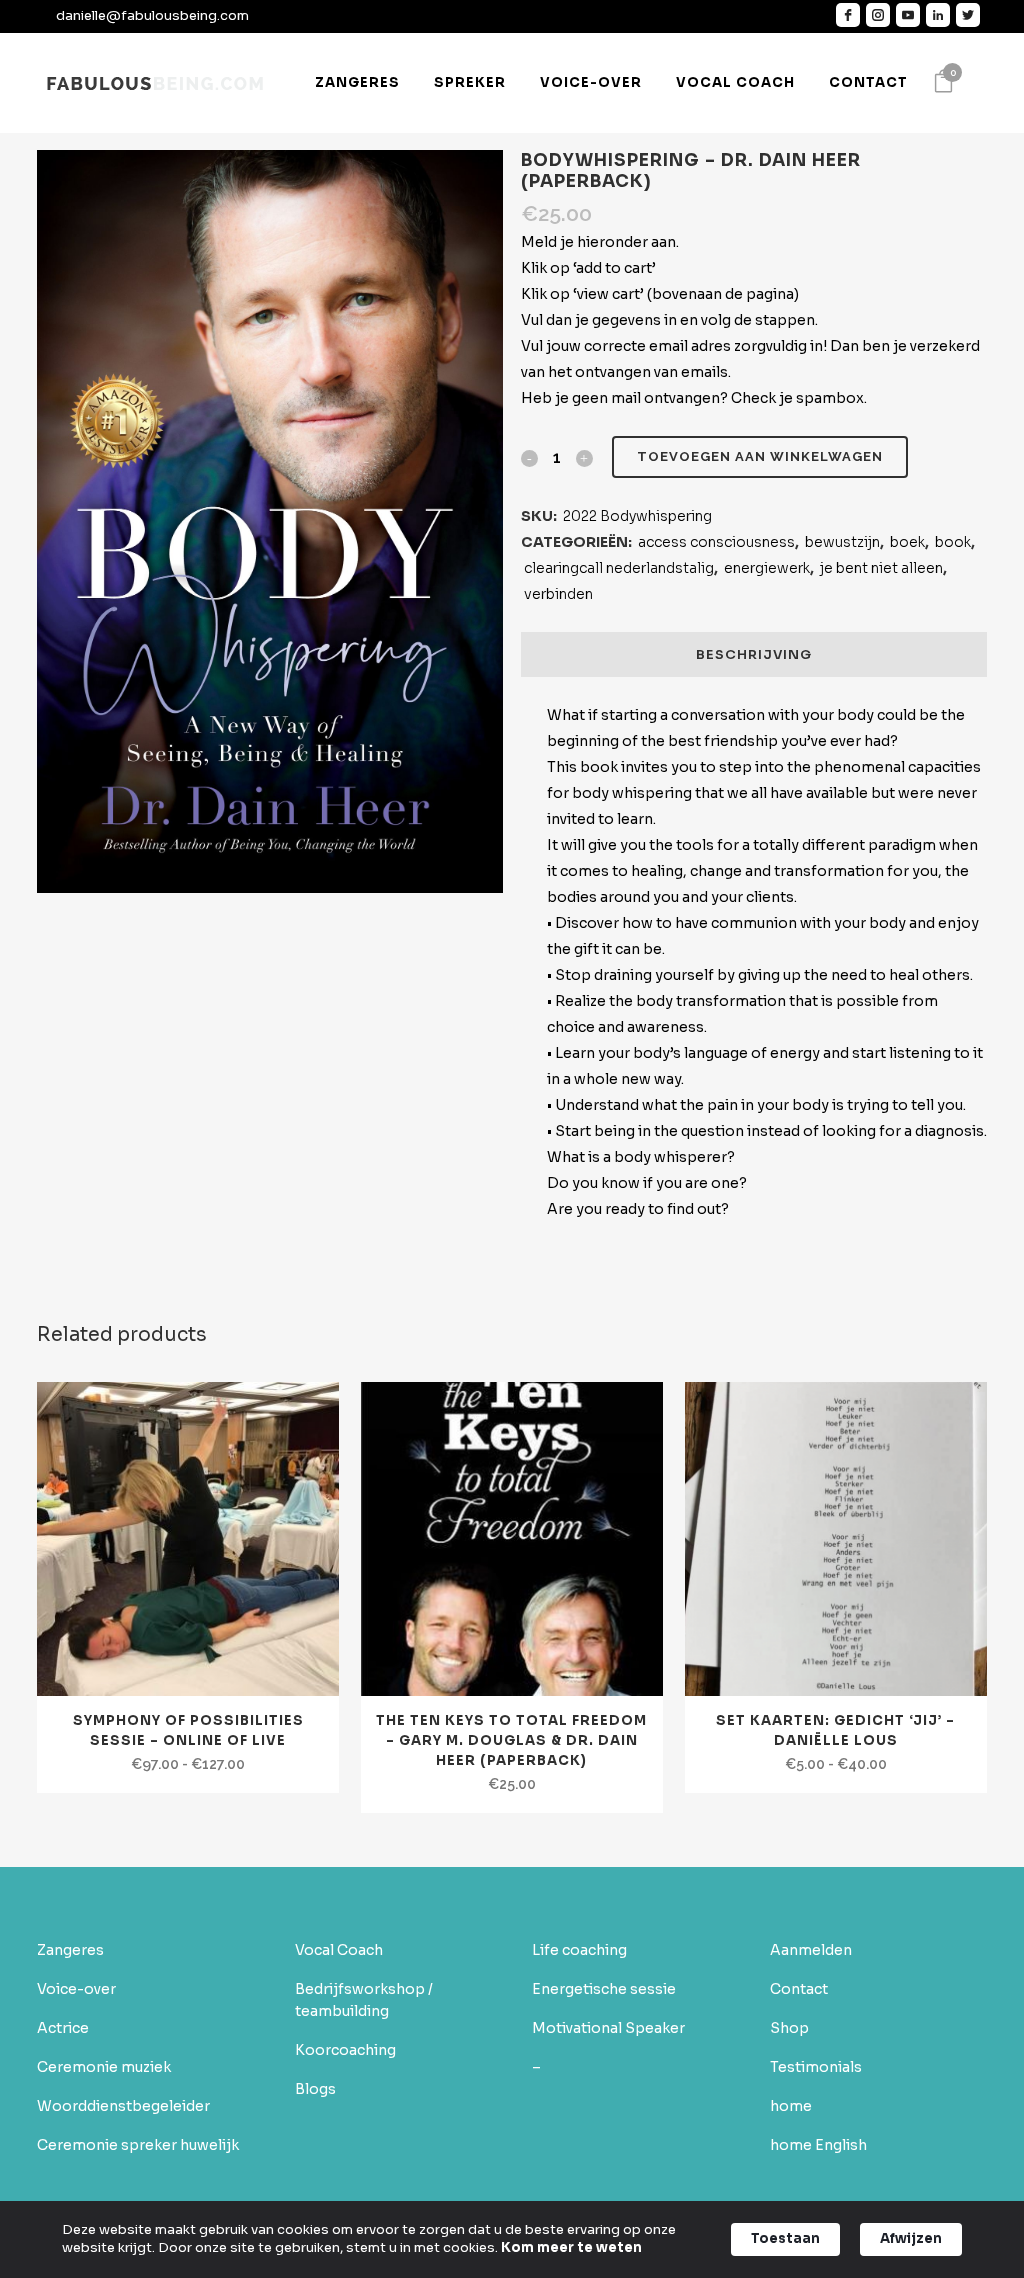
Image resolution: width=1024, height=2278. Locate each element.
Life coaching (579, 1950)
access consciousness (716, 542)
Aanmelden (811, 1950)
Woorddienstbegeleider (123, 2106)
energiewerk (767, 568)
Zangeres (70, 1950)
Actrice (63, 2028)
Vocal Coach (339, 1950)
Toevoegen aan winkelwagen (760, 456)
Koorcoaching (345, 2050)
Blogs (315, 2089)
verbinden (558, 594)
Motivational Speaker (608, 2028)
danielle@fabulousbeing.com (152, 15)
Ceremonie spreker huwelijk (138, 2145)
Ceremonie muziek (104, 2067)
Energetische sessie (604, 1989)
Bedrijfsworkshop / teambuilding (364, 2000)
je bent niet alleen (881, 568)
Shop (789, 2028)
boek (907, 542)
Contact (799, 1989)
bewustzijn (842, 542)
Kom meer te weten (571, 2247)
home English (818, 2145)
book (953, 542)
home (791, 2106)
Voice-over (76, 1989)
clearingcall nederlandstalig (619, 568)
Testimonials (816, 2067)
